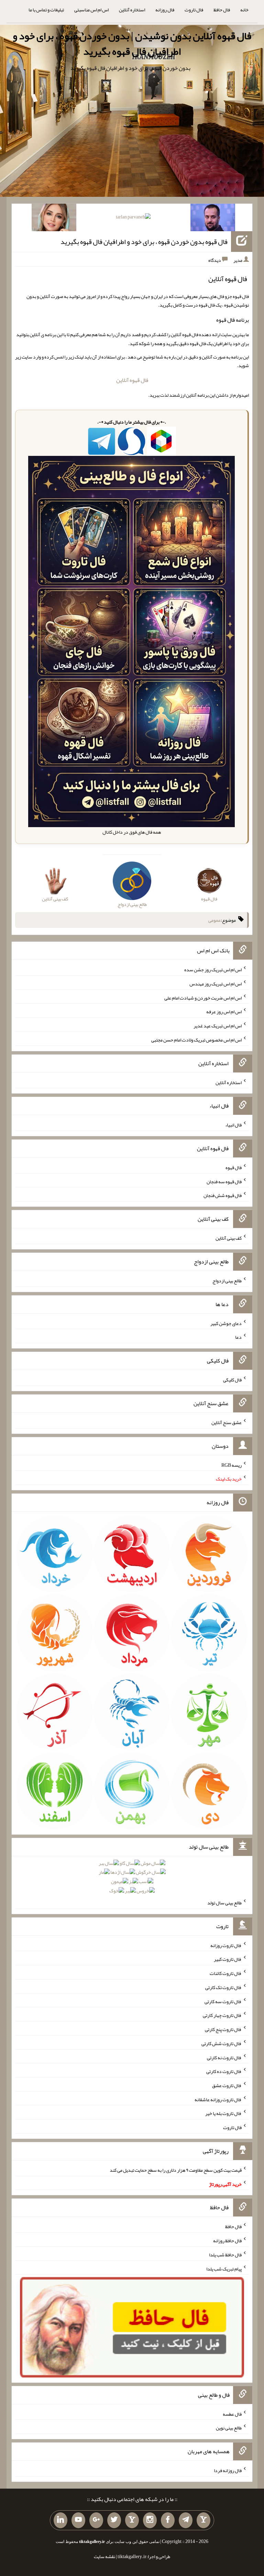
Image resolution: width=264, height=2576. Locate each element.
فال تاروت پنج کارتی (223, 2029)
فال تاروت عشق (227, 2085)
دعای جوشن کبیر (226, 1323)
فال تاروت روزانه (226, 1945)
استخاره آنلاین (132, 10)
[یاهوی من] (203, 2520)
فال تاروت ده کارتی (224, 2071)
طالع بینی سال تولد (224, 1903)
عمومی (214, 920)
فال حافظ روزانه (227, 2241)
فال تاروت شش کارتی (222, 2043)
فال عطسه (232, 2414)
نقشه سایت (104, 2556)
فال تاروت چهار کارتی (222, 2015)
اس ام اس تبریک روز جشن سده (213, 970)
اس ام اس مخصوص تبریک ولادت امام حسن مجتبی (196, 1040)
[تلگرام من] (186, 2520)
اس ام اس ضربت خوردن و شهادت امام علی (203, 997)
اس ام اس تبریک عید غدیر (218, 1026)
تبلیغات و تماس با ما (46, 10)
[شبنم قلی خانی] (54, 219)
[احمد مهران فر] (213, 219)
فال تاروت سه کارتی (223, 2001)
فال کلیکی (232, 1380)
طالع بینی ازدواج (227, 1281)
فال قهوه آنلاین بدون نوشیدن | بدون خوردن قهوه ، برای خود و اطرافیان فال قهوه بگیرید (132, 44)
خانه (244, 10)
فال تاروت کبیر (228, 1959)
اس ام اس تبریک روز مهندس (216, 984)
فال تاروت (194, 10)
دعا (238, 1337)
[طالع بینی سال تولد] (132, 1879)
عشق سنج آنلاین (227, 1422)
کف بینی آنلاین (229, 1238)
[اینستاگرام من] (150, 2520)
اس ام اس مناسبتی (91, 10)
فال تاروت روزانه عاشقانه (218, 2099)
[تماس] (132, 2520)
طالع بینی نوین (229, 2428)
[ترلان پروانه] (133, 218)
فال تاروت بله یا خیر (223, 2113)
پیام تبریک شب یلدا (224, 2268)
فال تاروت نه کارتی (224, 2057)
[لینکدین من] (60, 2520)
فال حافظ (222, 10)
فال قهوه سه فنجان (224, 1181)
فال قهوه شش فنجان (223, 1195)
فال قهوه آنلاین (132, 380)
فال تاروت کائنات (226, 1973)
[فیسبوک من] (168, 2520)
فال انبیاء (233, 1125)
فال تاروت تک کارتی (223, 1987)
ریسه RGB (232, 1465)
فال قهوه (234, 1167)
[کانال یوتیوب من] (78, 2520)
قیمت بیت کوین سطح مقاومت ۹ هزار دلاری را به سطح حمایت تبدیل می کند (176, 2170)
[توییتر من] (114, 2520)
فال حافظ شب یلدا (225, 2255)
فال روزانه (165, 10)
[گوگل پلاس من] (96, 2520)
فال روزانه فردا (228, 2470)
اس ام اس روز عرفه (224, 1012)
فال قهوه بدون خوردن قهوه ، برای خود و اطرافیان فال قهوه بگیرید (144, 242)
